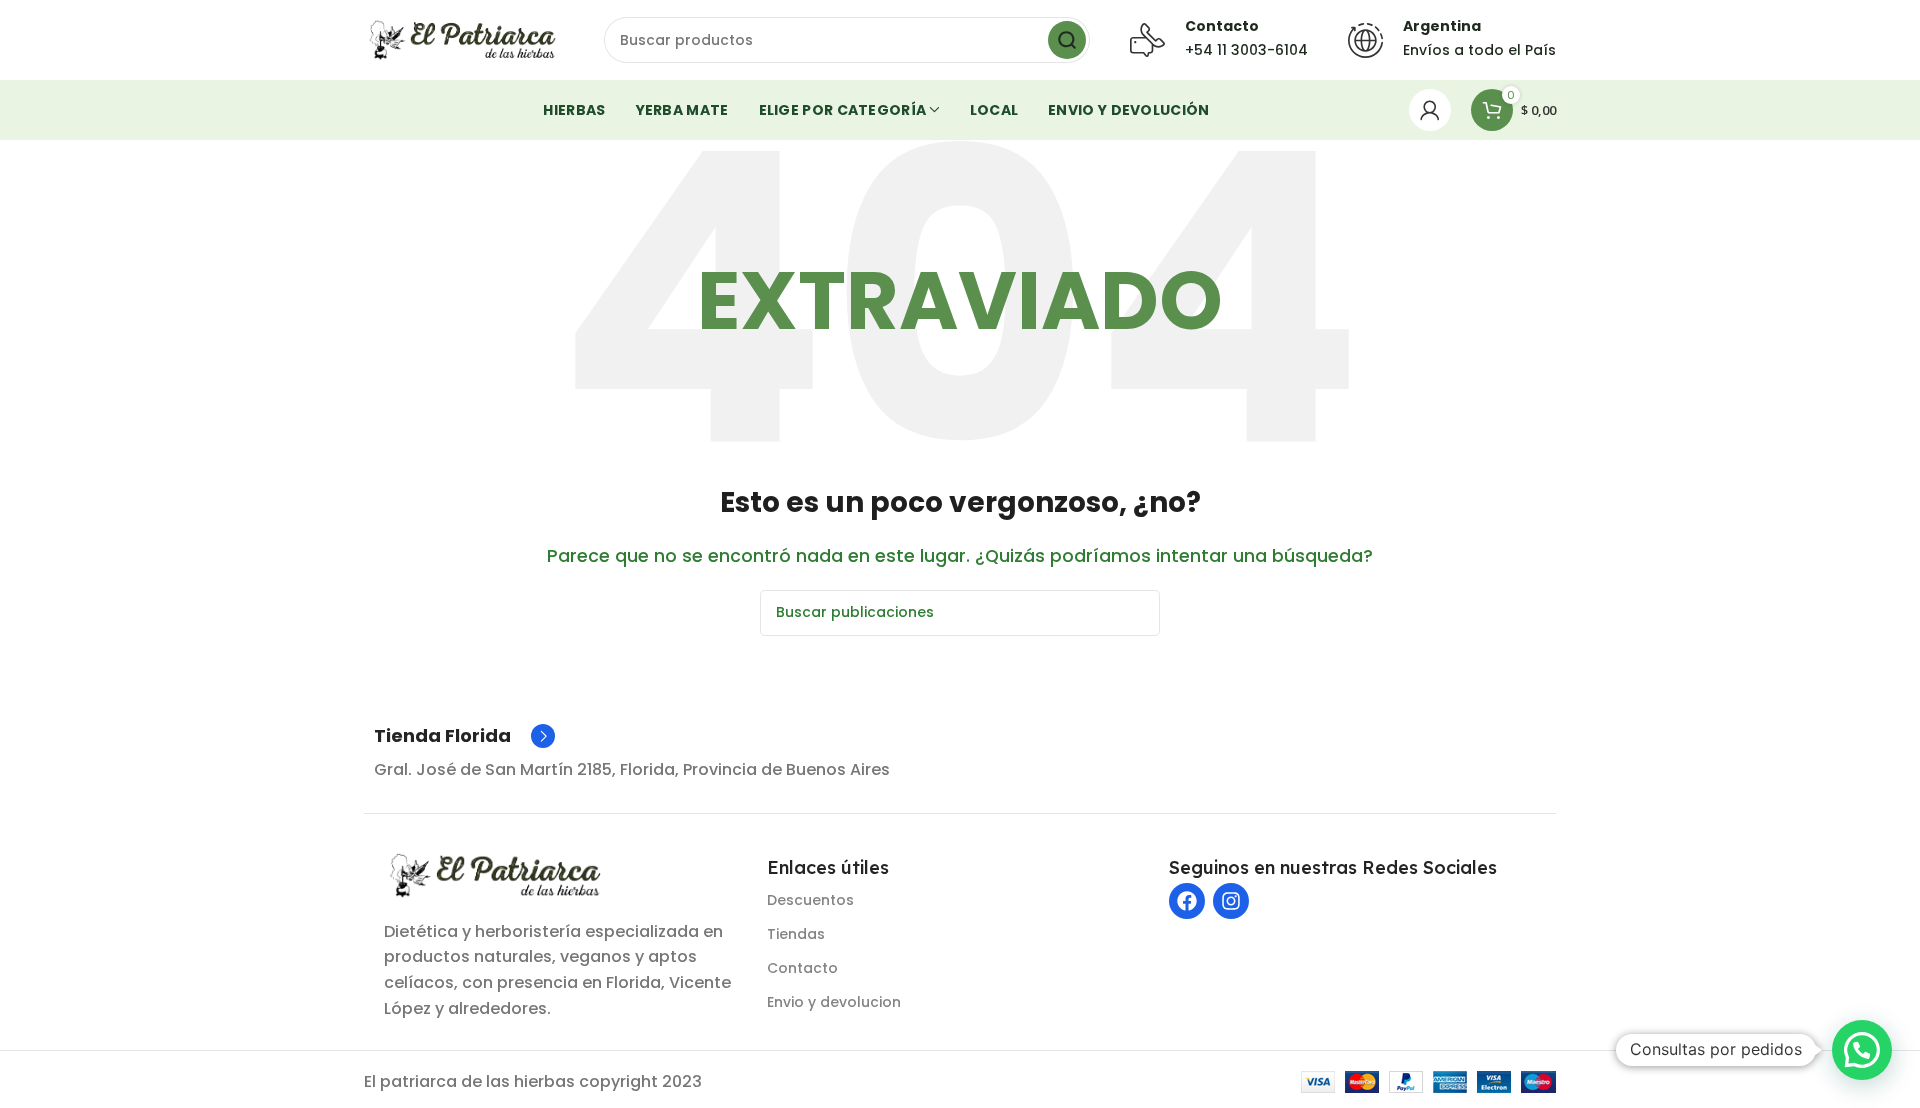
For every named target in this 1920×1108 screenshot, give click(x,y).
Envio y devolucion (834, 1002)
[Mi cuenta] (1430, 110)
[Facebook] (1187, 901)
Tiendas (796, 934)
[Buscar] (1067, 40)
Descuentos (810, 900)
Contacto (802, 968)
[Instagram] (1231, 901)
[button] (1862, 1050)
